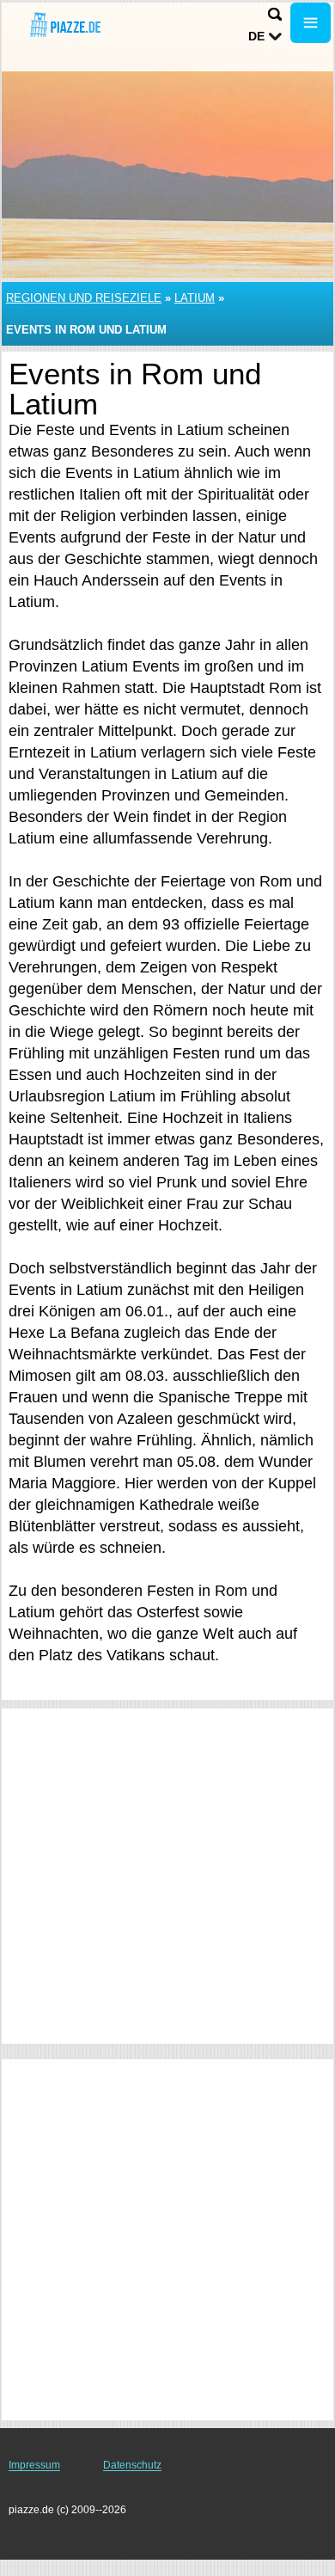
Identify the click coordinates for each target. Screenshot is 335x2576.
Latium (195, 298)
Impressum (34, 2465)
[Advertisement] (167, 1876)
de (256, 36)
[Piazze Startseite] (64, 25)
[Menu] (311, 23)
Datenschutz (132, 2465)
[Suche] (275, 14)
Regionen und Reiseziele (84, 298)
